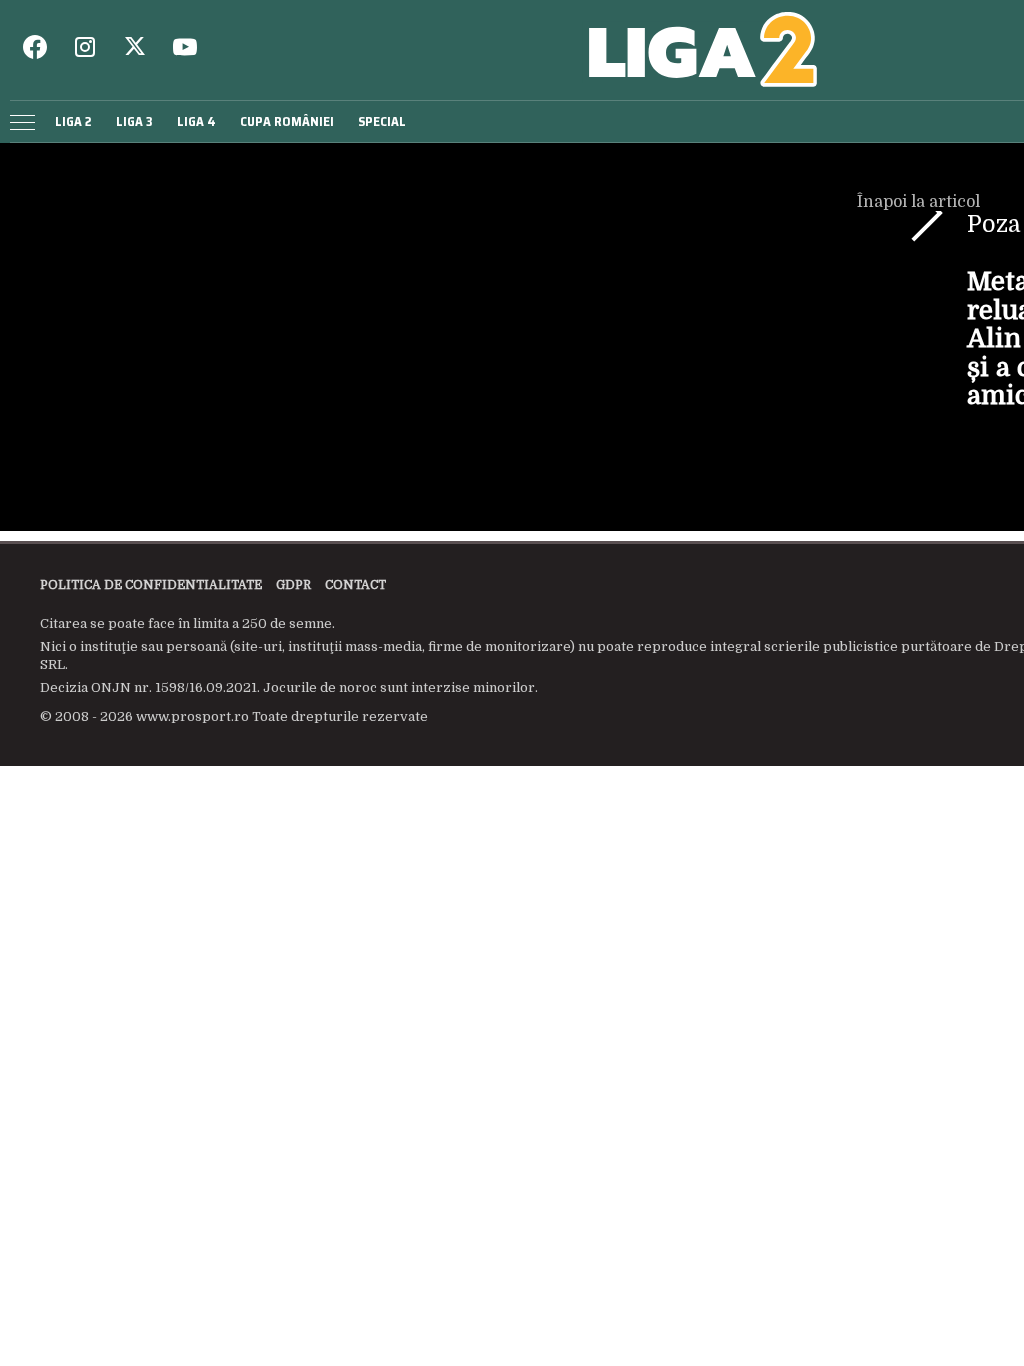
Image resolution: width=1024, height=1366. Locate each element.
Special (382, 121)
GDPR (293, 585)
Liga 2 (73, 121)
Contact (355, 585)
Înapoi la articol (920, 202)
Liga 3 (134, 121)
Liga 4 (196, 121)
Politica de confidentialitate (151, 585)
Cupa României (287, 121)
